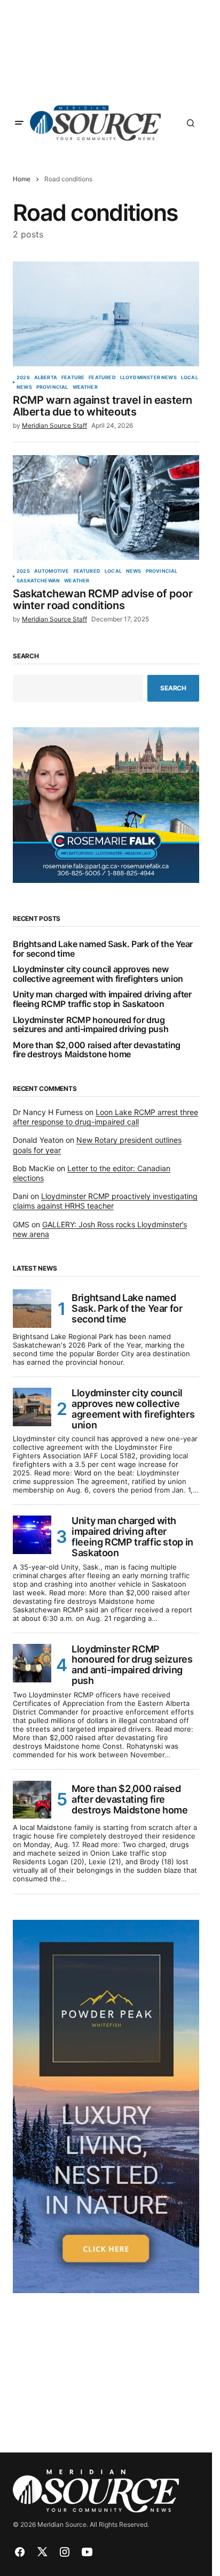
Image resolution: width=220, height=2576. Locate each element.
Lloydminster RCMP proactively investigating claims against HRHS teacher (105, 1201)
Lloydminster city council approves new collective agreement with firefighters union (98, 974)
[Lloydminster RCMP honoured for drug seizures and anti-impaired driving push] (32, 1663)
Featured (102, 378)
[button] (19, 123)
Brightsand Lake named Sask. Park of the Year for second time (103, 949)
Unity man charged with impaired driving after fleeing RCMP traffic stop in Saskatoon (102, 999)
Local (190, 378)
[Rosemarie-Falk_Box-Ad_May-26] (106, 804)
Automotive (52, 571)
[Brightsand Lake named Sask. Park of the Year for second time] (32, 1309)
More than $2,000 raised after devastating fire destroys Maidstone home (97, 1050)
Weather (85, 387)
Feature (73, 378)
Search (26, 656)
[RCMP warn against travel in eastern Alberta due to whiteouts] (106, 314)
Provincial (52, 387)
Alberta (46, 378)
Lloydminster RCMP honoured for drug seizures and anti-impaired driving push (91, 1025)
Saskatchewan (38, 581)
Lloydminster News (148, 378)
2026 (23, 378)
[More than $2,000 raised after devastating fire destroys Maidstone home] (32, 1800)
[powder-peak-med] (106, 2105)
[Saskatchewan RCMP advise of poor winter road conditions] (106, 507)
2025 (23, 571)
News (24, 387)
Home (22, 179)
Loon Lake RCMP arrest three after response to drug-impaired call (105, 1117)
